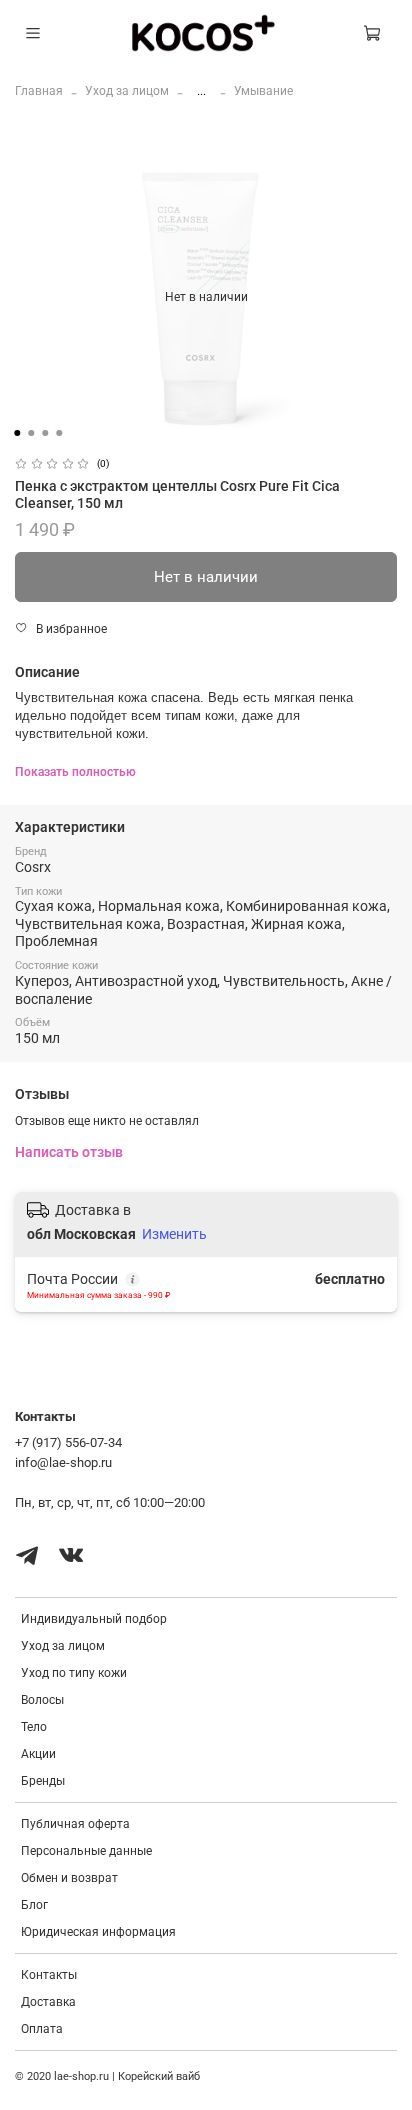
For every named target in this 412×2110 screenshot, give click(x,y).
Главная (39, 91)
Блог (34, 1905)
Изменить (174, 1234)
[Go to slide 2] (31, 433)
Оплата (42, 2029)
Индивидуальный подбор (94, 1619)
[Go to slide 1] (17, 433)
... (201, 91)
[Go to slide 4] (59, 433)
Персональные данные (86, 1851)
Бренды (43, 1781)
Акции (38, 1754)
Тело (34, 1727)
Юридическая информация (98, 1932)
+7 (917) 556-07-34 (68, 1442)
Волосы (42, 1700)
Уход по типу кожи (74, 1673)
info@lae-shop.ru (63, 1462)
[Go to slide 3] (45, 433)
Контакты (49, 1975)
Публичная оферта (75, 1824)
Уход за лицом (127, 91)
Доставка (48, 2002)
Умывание (263, 91)
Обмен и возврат (69, 1878)
